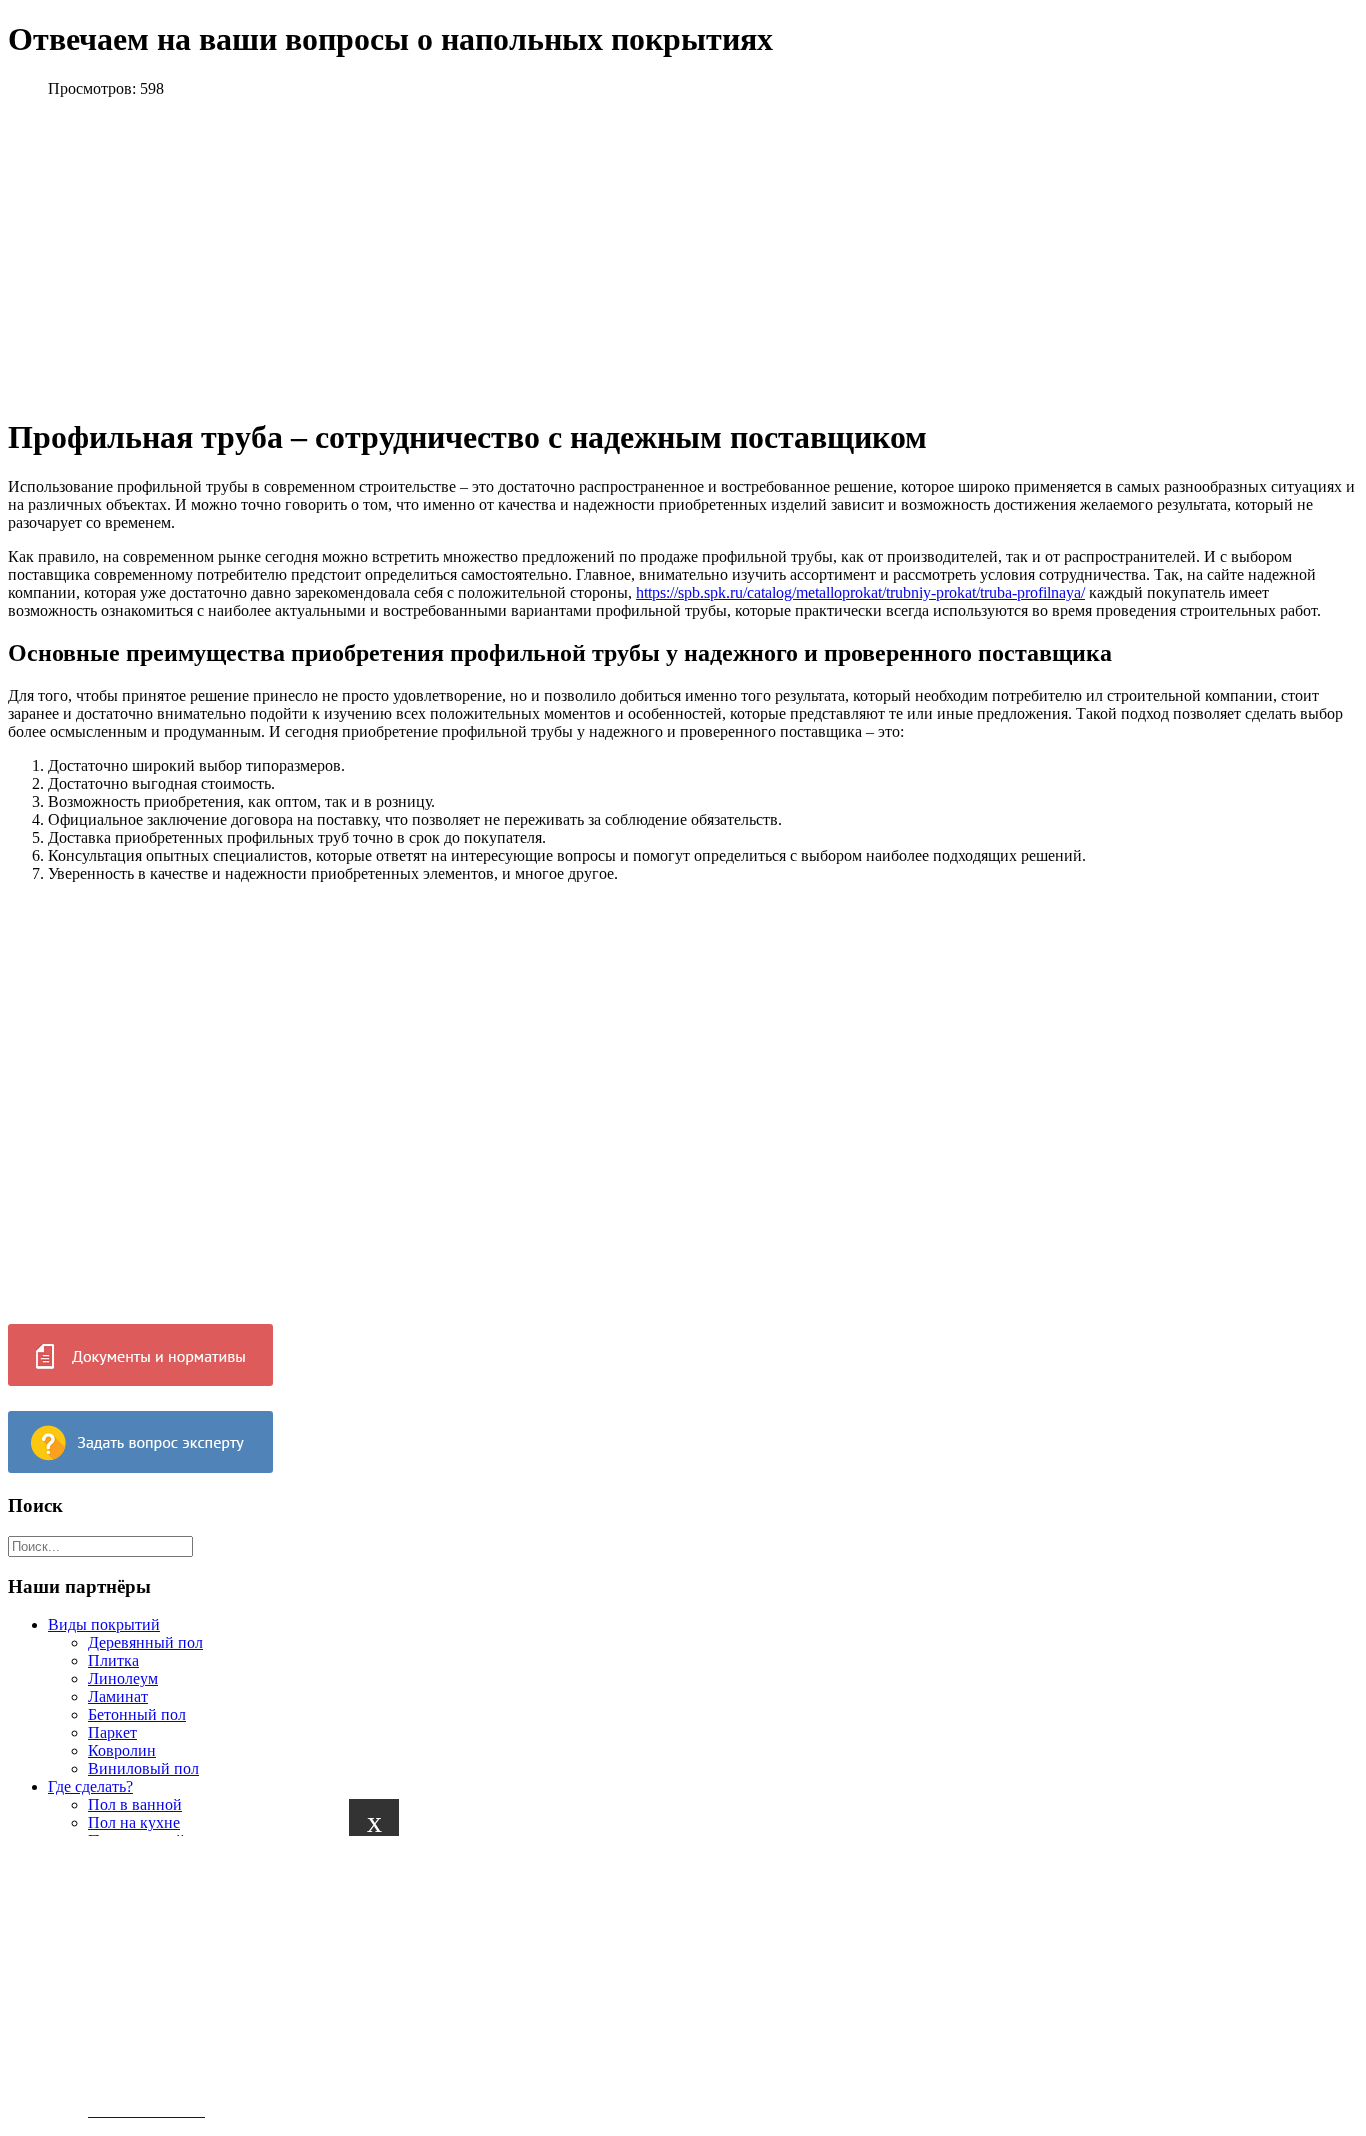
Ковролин (122, 1750)
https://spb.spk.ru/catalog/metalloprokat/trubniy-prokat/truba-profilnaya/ (860, 592)
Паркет (112, 1732)
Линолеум (123, 1678)
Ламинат (118, 1696)
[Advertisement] (600, 1976)
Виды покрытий (104, 1624)
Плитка (113, 1660)
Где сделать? (90, 1786)
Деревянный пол (145, 1642)
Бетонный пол (137, 1714)
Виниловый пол (143, 1768)
